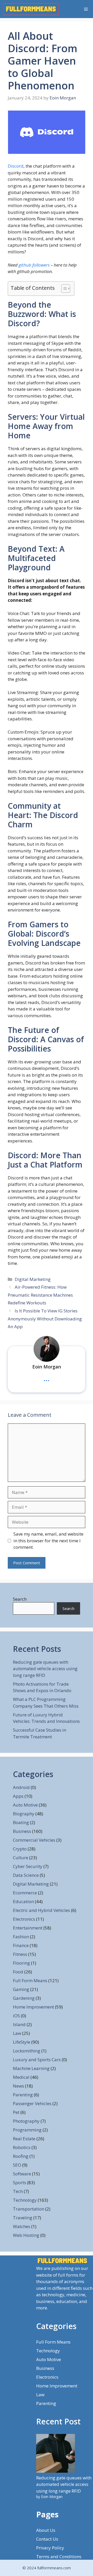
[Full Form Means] (31, 9)
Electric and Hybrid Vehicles (41, 1910)
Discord (16, 166)
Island (19, 2024)
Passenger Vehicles (32, 2103)
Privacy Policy (50, 2548)
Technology (25, 2200)
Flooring (21, 1963)
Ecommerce (25, 1893)
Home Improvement (33, 2007)
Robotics (22, 2147)
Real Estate (24, 2139)
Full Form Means (30, 1980)
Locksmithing (27, 2051)
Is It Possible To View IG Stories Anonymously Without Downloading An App (45, 1319)
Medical (21, 2077)
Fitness (20, 1954)
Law (17, 2033)
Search (20, 1599)
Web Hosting (26, 2235)
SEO (17, 2165)
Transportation (29, 2209)
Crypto (20, 1849)
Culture (21, 1858)
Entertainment (28, 1928)
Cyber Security (28, 1866)
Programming (27, 2130)
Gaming (21, 1989)
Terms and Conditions (59, 2556)
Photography (26, 2121)
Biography (24, 1814)
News (18, 2086)
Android (21, 1787)
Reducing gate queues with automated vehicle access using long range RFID (45, 1669)
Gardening (24, 1998)
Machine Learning (31, 2068)
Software (22, 2174)
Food (18, 1972)
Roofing (21, 2156)
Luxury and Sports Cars (37, 2060)
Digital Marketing (33, 1279)
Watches (22, 2226)
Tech (18, 2191)
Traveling (23, 2218)
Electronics (24, 1919)
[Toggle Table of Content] (63, 289)
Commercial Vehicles (34, 1840)
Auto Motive (25, 1805)
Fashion (21, 1937)
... (47, 1378)
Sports (20, 2182)
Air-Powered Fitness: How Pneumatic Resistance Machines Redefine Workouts (40, 1295)
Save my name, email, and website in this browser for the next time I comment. (48, 1540)
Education (23, 1901)
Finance (21, 1945)
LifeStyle (22, 2042)
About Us (46, 2530)
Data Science (26, 1875)
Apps (18, 1796)
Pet (16, 2112)
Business (22, 1831)
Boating (21, 1822)
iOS (16, 2016)
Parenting (23, 2095)
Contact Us (47, 2539)
